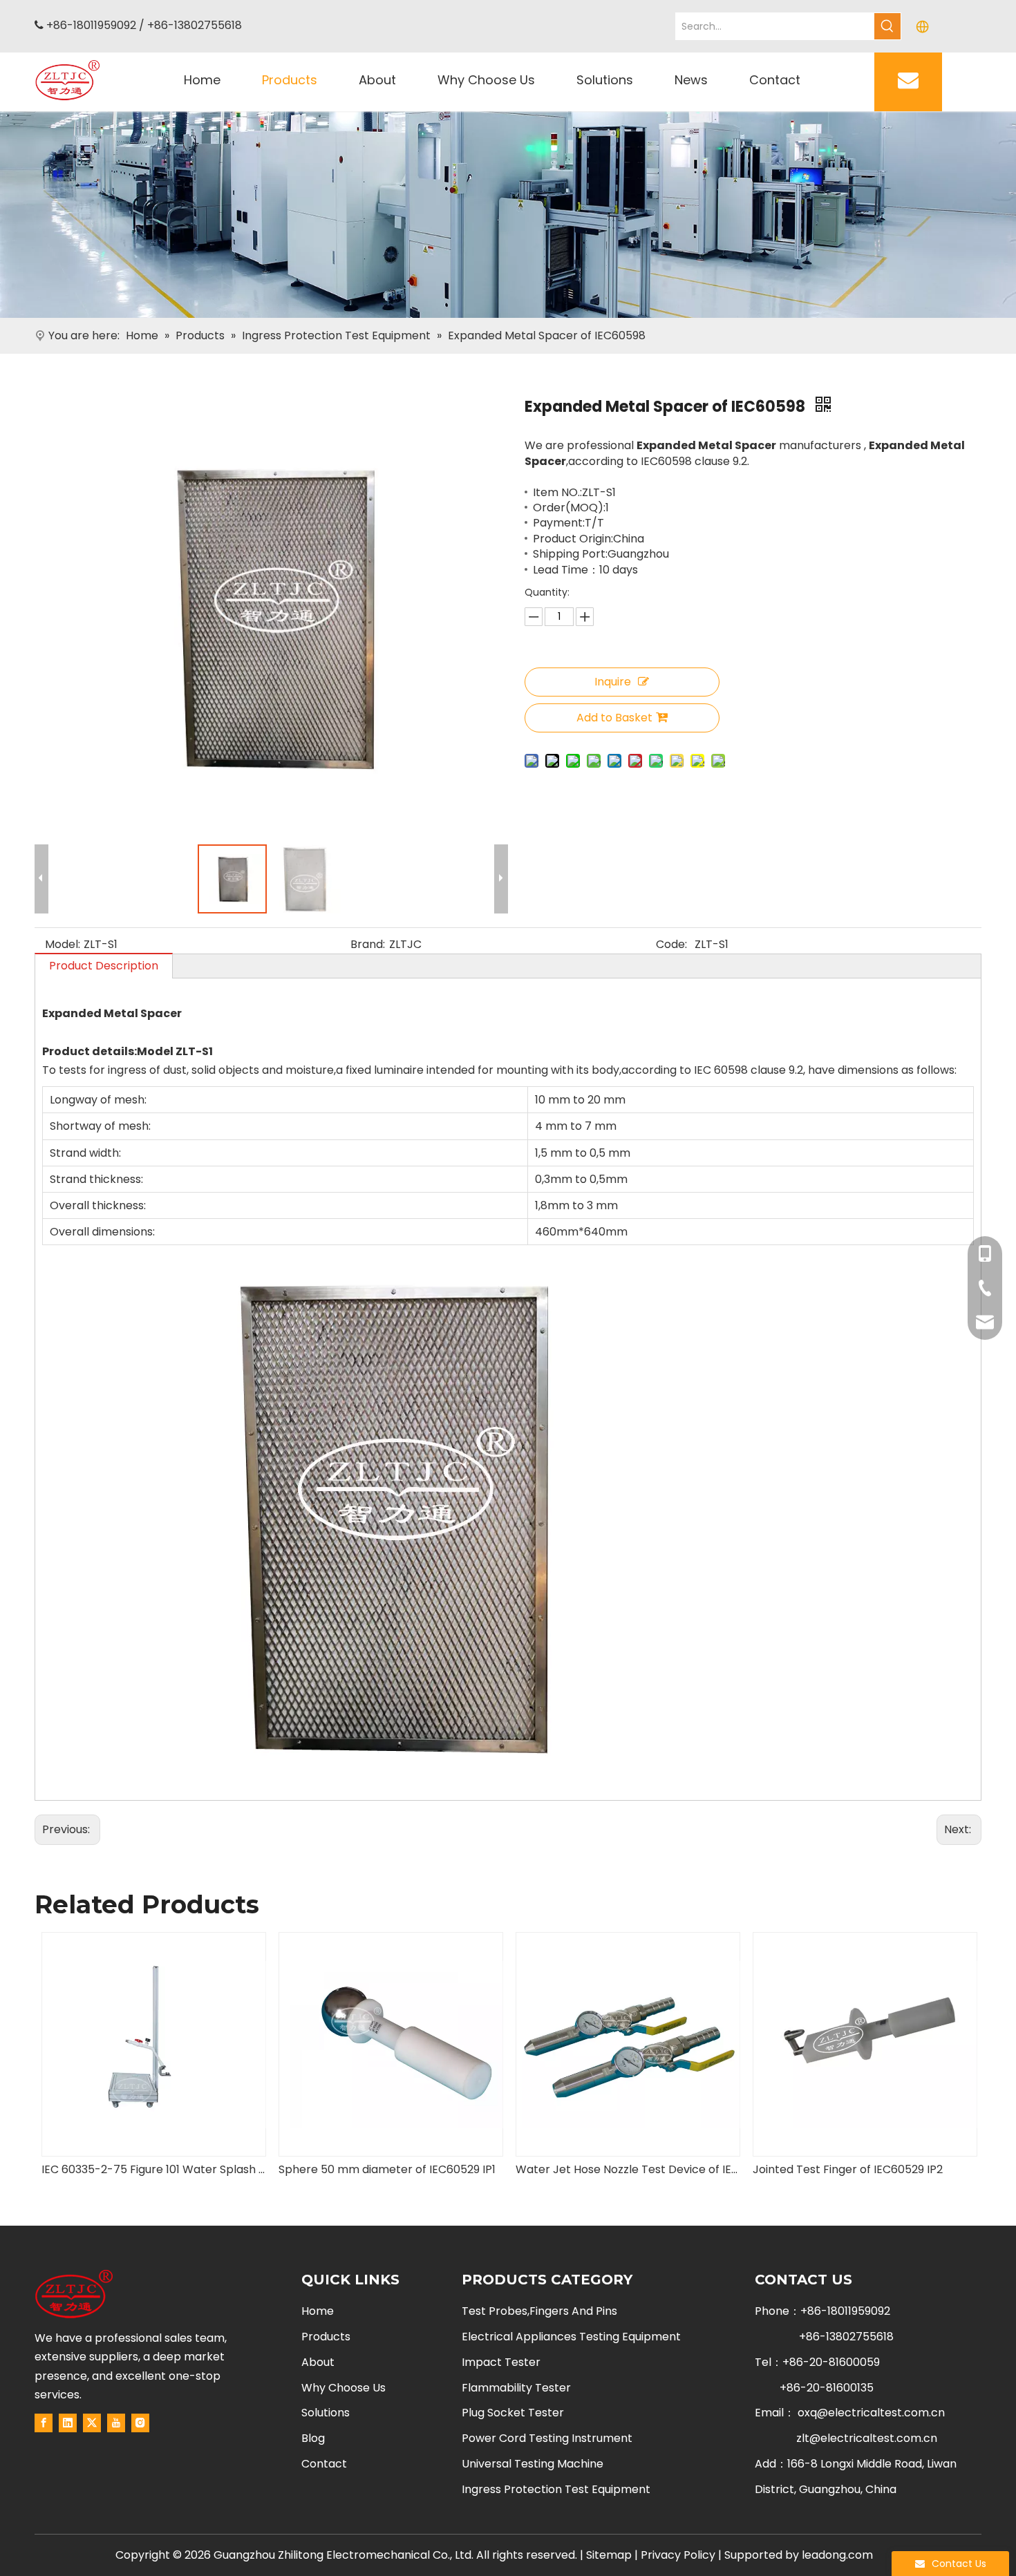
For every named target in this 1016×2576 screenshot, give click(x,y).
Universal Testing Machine (533, 2464)
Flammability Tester (516, 2388)
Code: (671, 944)
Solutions (326, 2413)
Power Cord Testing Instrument (547, 2438)
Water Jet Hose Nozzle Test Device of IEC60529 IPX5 (390, 2169)
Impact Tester (501, 2362)
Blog (313, 2438)
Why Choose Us (344, 2388)
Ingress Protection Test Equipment (556, 2489)
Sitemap (609, 2555)
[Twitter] (92, 2423)
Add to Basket (614, 718)
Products (326, 2337)
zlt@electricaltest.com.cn (867, 2438)
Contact (324, 2464)
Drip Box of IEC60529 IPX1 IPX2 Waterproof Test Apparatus (864, 2169)
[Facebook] (44, 2423)
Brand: (368, 944)
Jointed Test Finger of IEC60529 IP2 (611, 2169)
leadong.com (837, 2555)
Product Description (104, 966)
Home (318, 2311)
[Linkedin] (68, 2423)
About (318, 2362)
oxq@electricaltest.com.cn (871, 2413)
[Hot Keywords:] (887, 26)
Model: (63, 944)
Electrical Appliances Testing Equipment (571, 2337)
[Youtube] (116, 2423)
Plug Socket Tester (513, 2413)
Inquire (613, 682)
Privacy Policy (678, 2555)
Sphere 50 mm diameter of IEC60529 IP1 (150, 2169)
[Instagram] (140, 2423)
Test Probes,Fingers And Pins (539, 2311)
